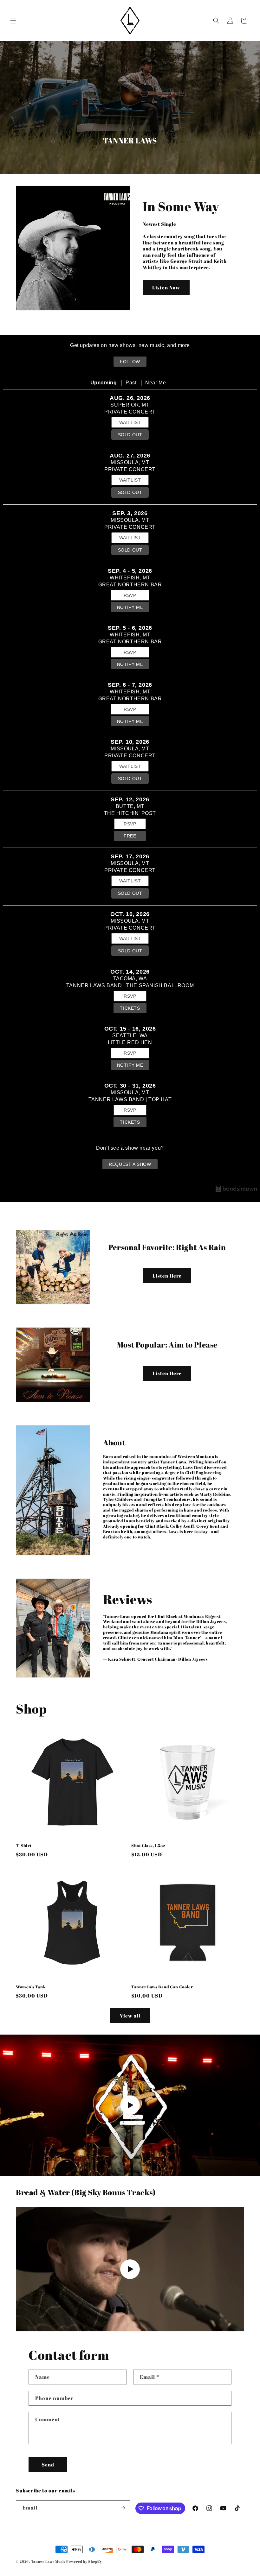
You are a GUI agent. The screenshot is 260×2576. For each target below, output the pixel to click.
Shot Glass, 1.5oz (148, 1846)
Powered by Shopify (84, 2561)
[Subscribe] (123, 2508)
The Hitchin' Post (130, 813)
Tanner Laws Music (48, 2561)
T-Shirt (24, 1846)
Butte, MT (130, 806)
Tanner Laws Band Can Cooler (162, 1987)
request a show (130, 1164)
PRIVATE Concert (130, 469)
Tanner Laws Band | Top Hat (130, 1099)
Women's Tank (31, 1987)
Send (48, 2465)
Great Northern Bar (130, 585)
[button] (13, 21)
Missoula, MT (130, 462)
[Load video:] (130, 2105)
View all (130, 2016)
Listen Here (167, 1276)
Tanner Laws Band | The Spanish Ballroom (130, 985)
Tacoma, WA (130, 979)
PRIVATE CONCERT (130, 412)
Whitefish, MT (130, 578)
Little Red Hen (130, 1042)
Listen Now (166, 287)
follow (130, 362)
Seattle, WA (130, 1035)
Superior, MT (130, 405)
